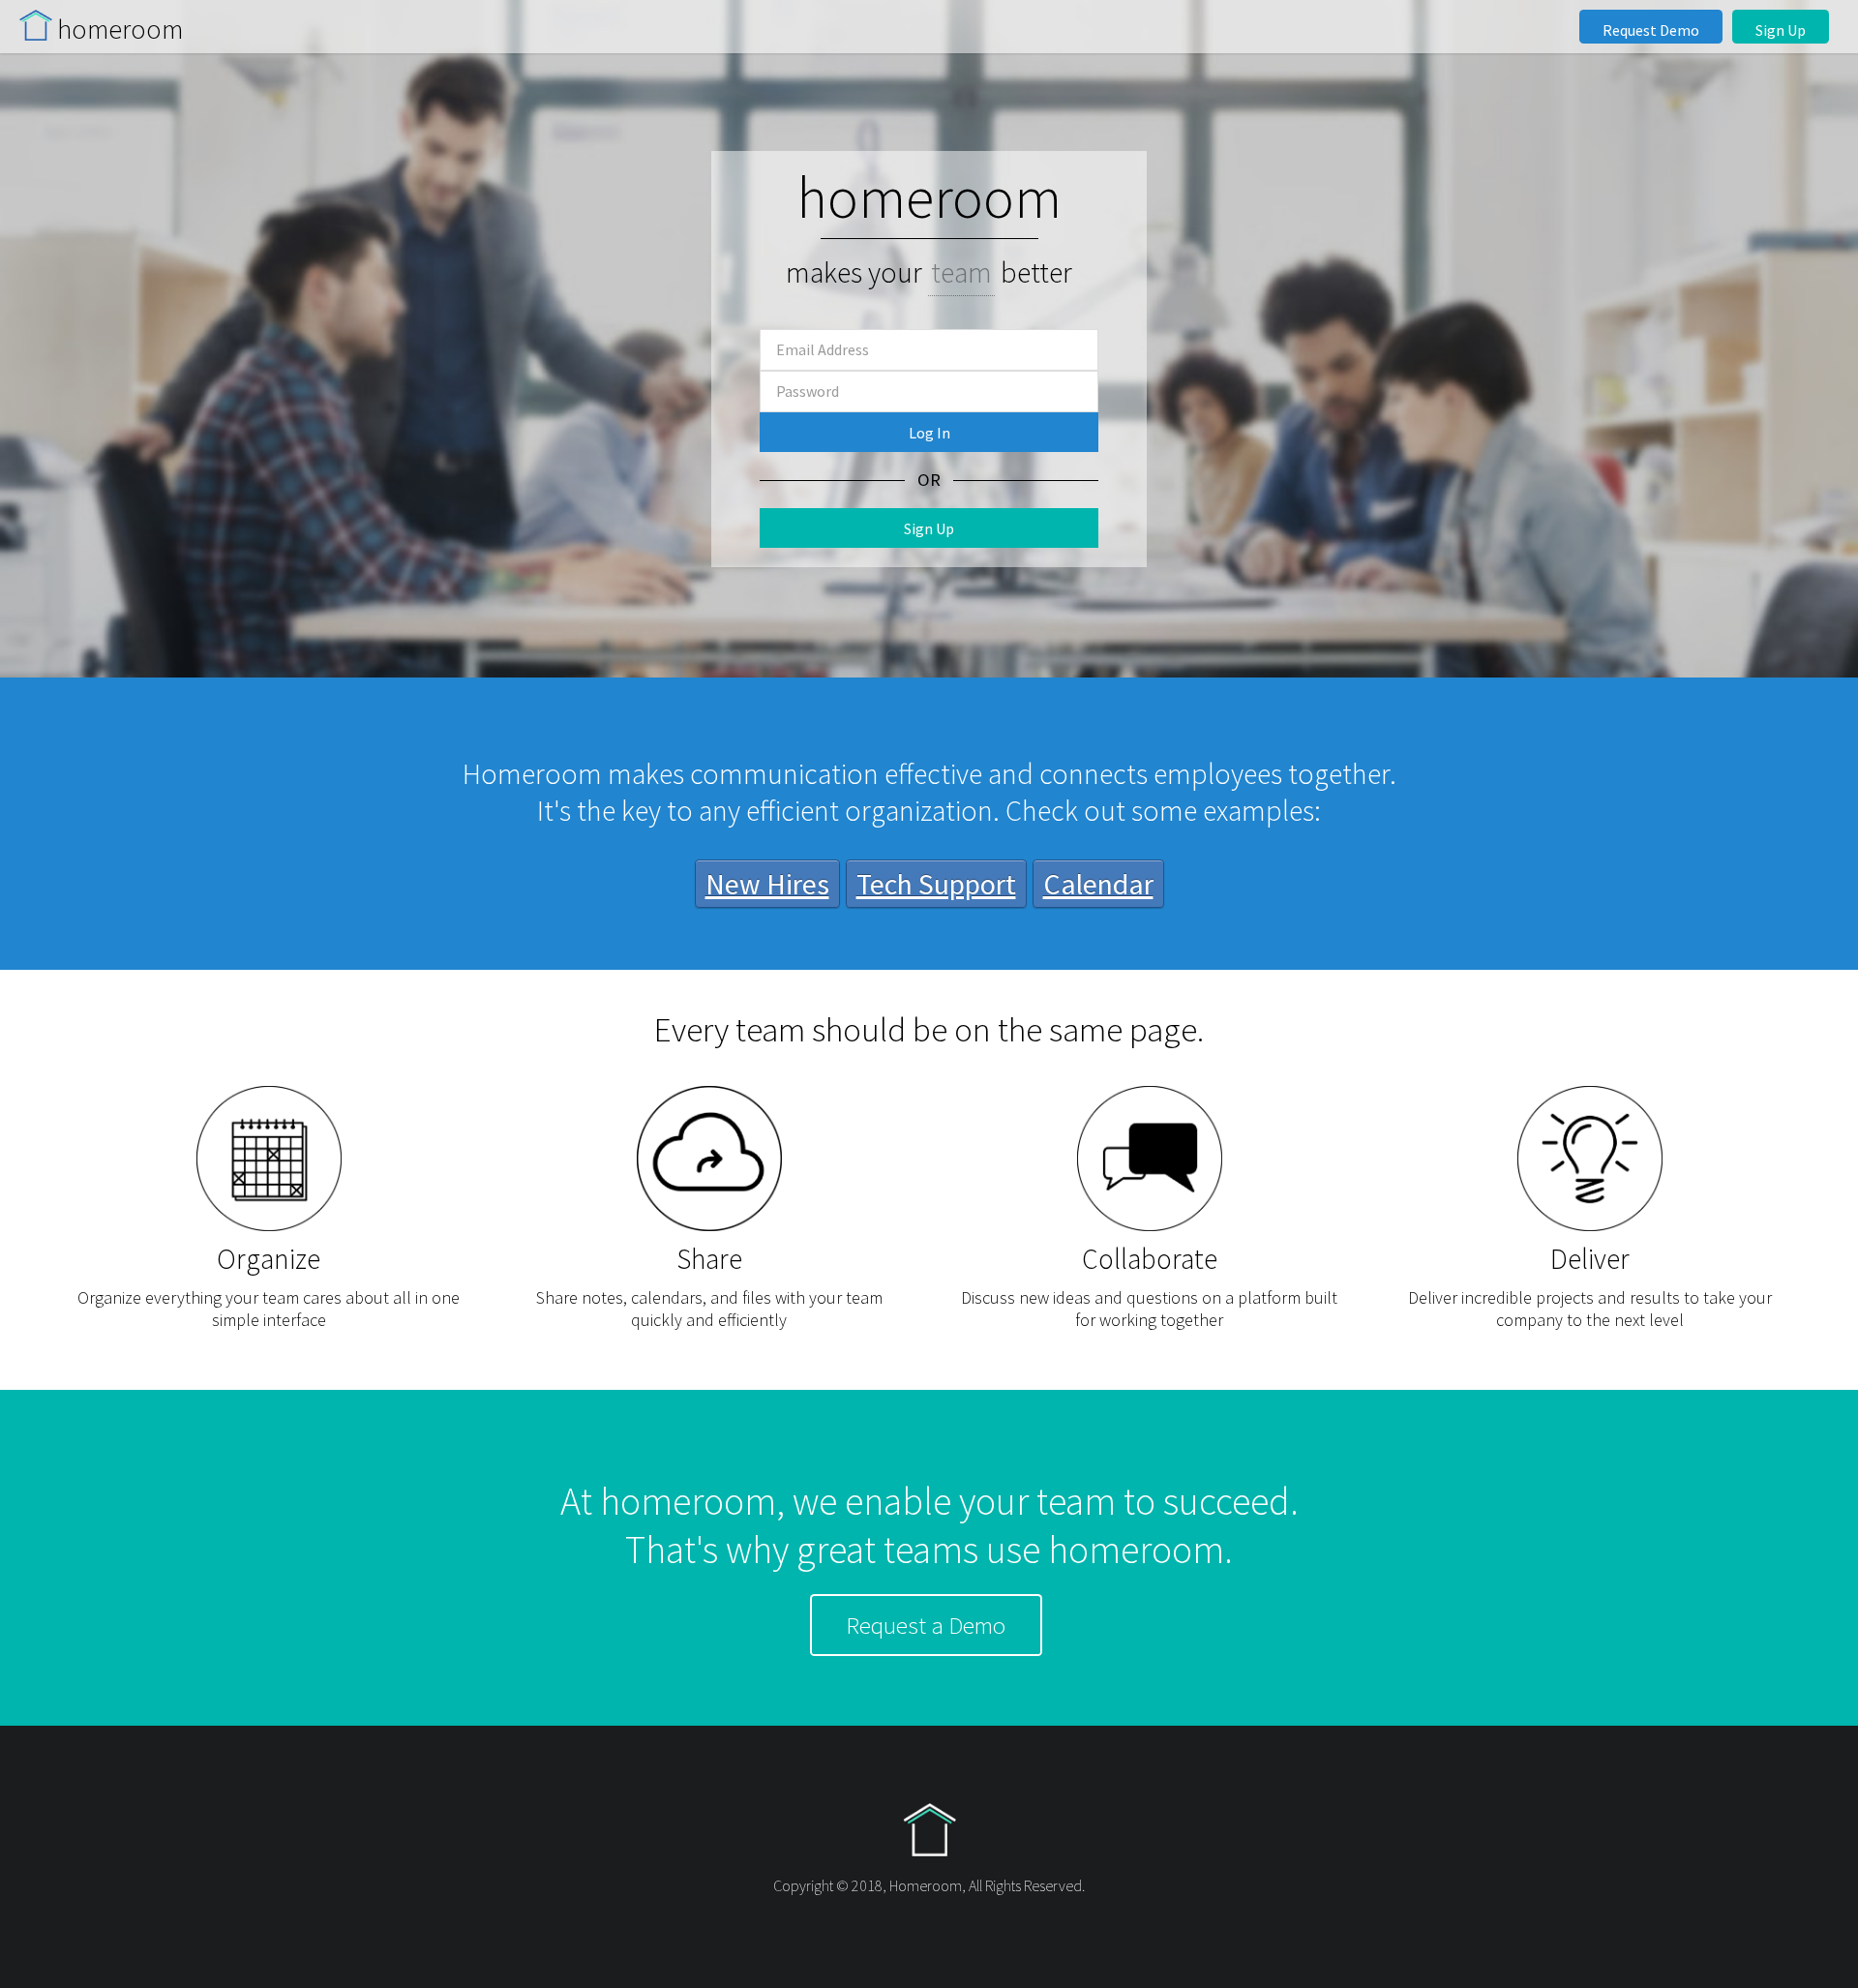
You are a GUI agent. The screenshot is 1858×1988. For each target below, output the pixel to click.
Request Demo (1651, 30)
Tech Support (936, 884)
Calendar (1098, 884)
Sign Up (1781, 30)
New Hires (767, 884)
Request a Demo (926, 1625)
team (961, 272)
